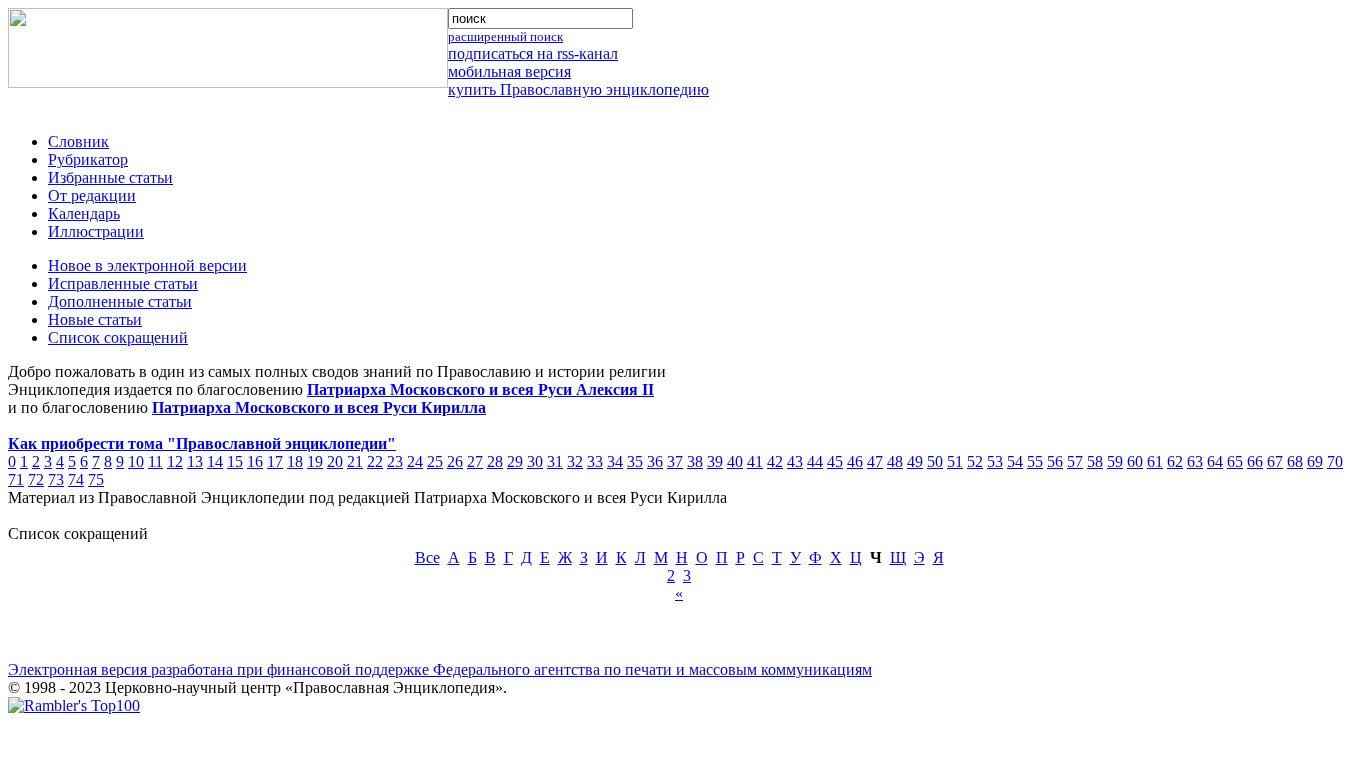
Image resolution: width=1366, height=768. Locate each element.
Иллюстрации (96, 231)
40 (735, 461)
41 (755, 461)
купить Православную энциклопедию (578, 89)
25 (435, 461)
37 (675, 461)
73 (56, 479)
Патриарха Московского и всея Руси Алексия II (480, 389)
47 (875, 461)
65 (1235, 461)
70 (1335, 461)
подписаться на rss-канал (533, 53)
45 (835, 461)
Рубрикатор (88, 159)
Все (427, 557)
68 (1295, 461)
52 (975, 461)
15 (235, 461)
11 (155, 461)
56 (1055, 461)
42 (775, 461)
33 (595, 461)
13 (195, 461)
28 (495, 461)
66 (1255, 461)
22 (375, 461)
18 (295, 461)
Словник (78, 141)
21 (355, 461)
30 (535, 461)
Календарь (84, 213)
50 (935, 461)
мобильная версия (509, 71)
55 (1035, 461)
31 (555, 461)
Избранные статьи (110, 177)
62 (1175, 461)
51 (955, 461)
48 (895, 461)
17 (275, 461)
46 (855, 461)
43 (795, 461)
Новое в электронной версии (147, 265)
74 (76, 479)
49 (915, 461)
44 (815, 461)
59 (1115, 461)
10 (136, 461)
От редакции (92, 195)
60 (1135, 461)
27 (475, 461)
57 (1075, 461)
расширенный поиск (505, 36)
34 (615, 461)
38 (695, 461)
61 (1155, 461)
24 (415, 461)
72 (36, 479)
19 (315, 461)
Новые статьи (95, 319)
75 (96, 479)
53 (995, 461)
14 (215, 461)
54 (1015, 461)
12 (175, 461)
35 (635, 461)
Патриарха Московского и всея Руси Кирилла (319, 407)
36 (655, 461)
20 (335, 461)
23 (395, 461)
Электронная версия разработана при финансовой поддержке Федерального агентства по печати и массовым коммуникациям (440, 669)
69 (1315, 461)
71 (16, 479)
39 (715, 461)
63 (1195, 461)
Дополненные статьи (120, 301)
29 (515, 461)
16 (255, 461)
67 (1275, 461)
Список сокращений (118, 337)
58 (1095, 461)
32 (575, 461)
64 (1215, 461)
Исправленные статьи (123, 283)
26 (455, 461)
